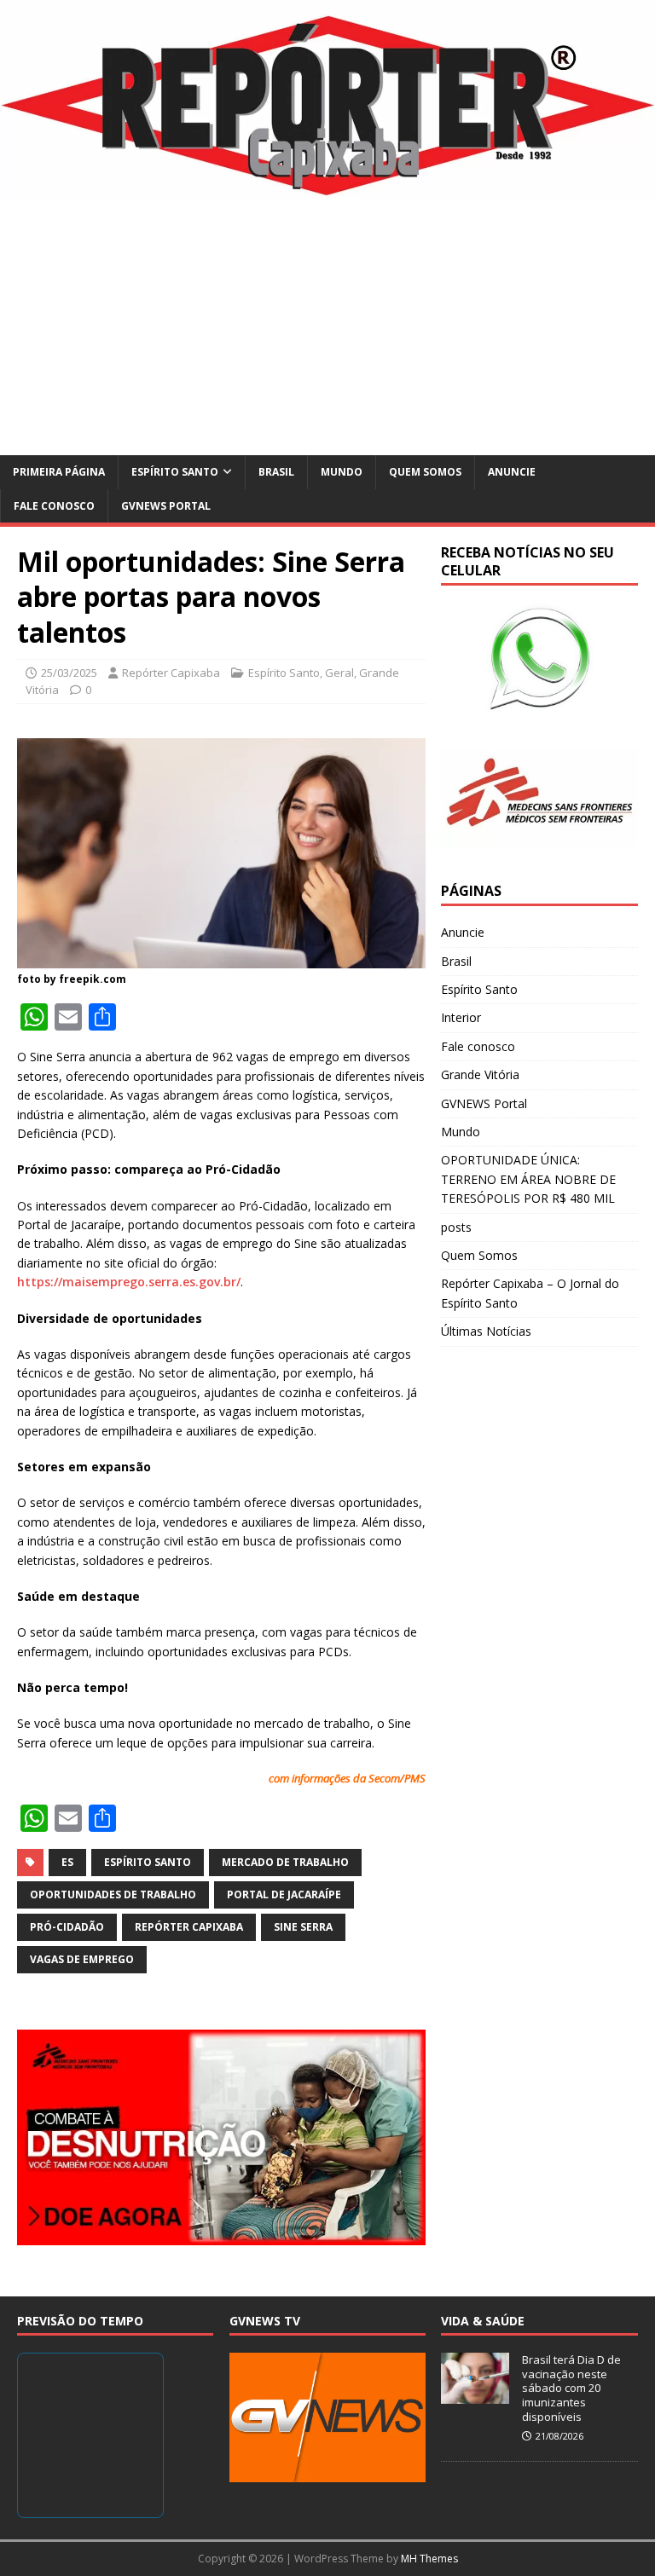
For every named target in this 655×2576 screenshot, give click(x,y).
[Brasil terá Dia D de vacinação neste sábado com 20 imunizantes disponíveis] (475, 2394)
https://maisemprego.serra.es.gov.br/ (129, 1282)
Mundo (342, 472)
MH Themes (429, 2559)
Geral (339, 673)
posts (456, 1227)
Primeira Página (59, 472)
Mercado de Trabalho (285, 1862)
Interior (461, 1017)
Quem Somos (425, 472)
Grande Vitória (480, 1074)
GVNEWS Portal (166, 506)
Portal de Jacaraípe (284, 1894)
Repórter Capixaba (171, 673)
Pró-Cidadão (67, 1927)
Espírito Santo (175, 472)
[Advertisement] (327, 327)
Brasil (276, 472)
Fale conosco (54, 506)
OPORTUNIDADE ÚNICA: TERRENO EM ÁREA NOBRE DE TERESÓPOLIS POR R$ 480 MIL (528, 1179)
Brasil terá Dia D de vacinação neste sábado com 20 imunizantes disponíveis (571, 2388)
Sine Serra (303, 1927)
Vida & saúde (483, 2321)
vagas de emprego (82, 1959)
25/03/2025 (69, 673)
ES (67, 1862)
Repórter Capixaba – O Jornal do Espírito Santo (530, 1293)
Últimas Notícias (486, 1331)
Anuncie (512, 472)
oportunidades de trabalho (113, 1894)
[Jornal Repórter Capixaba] (327, 190)
